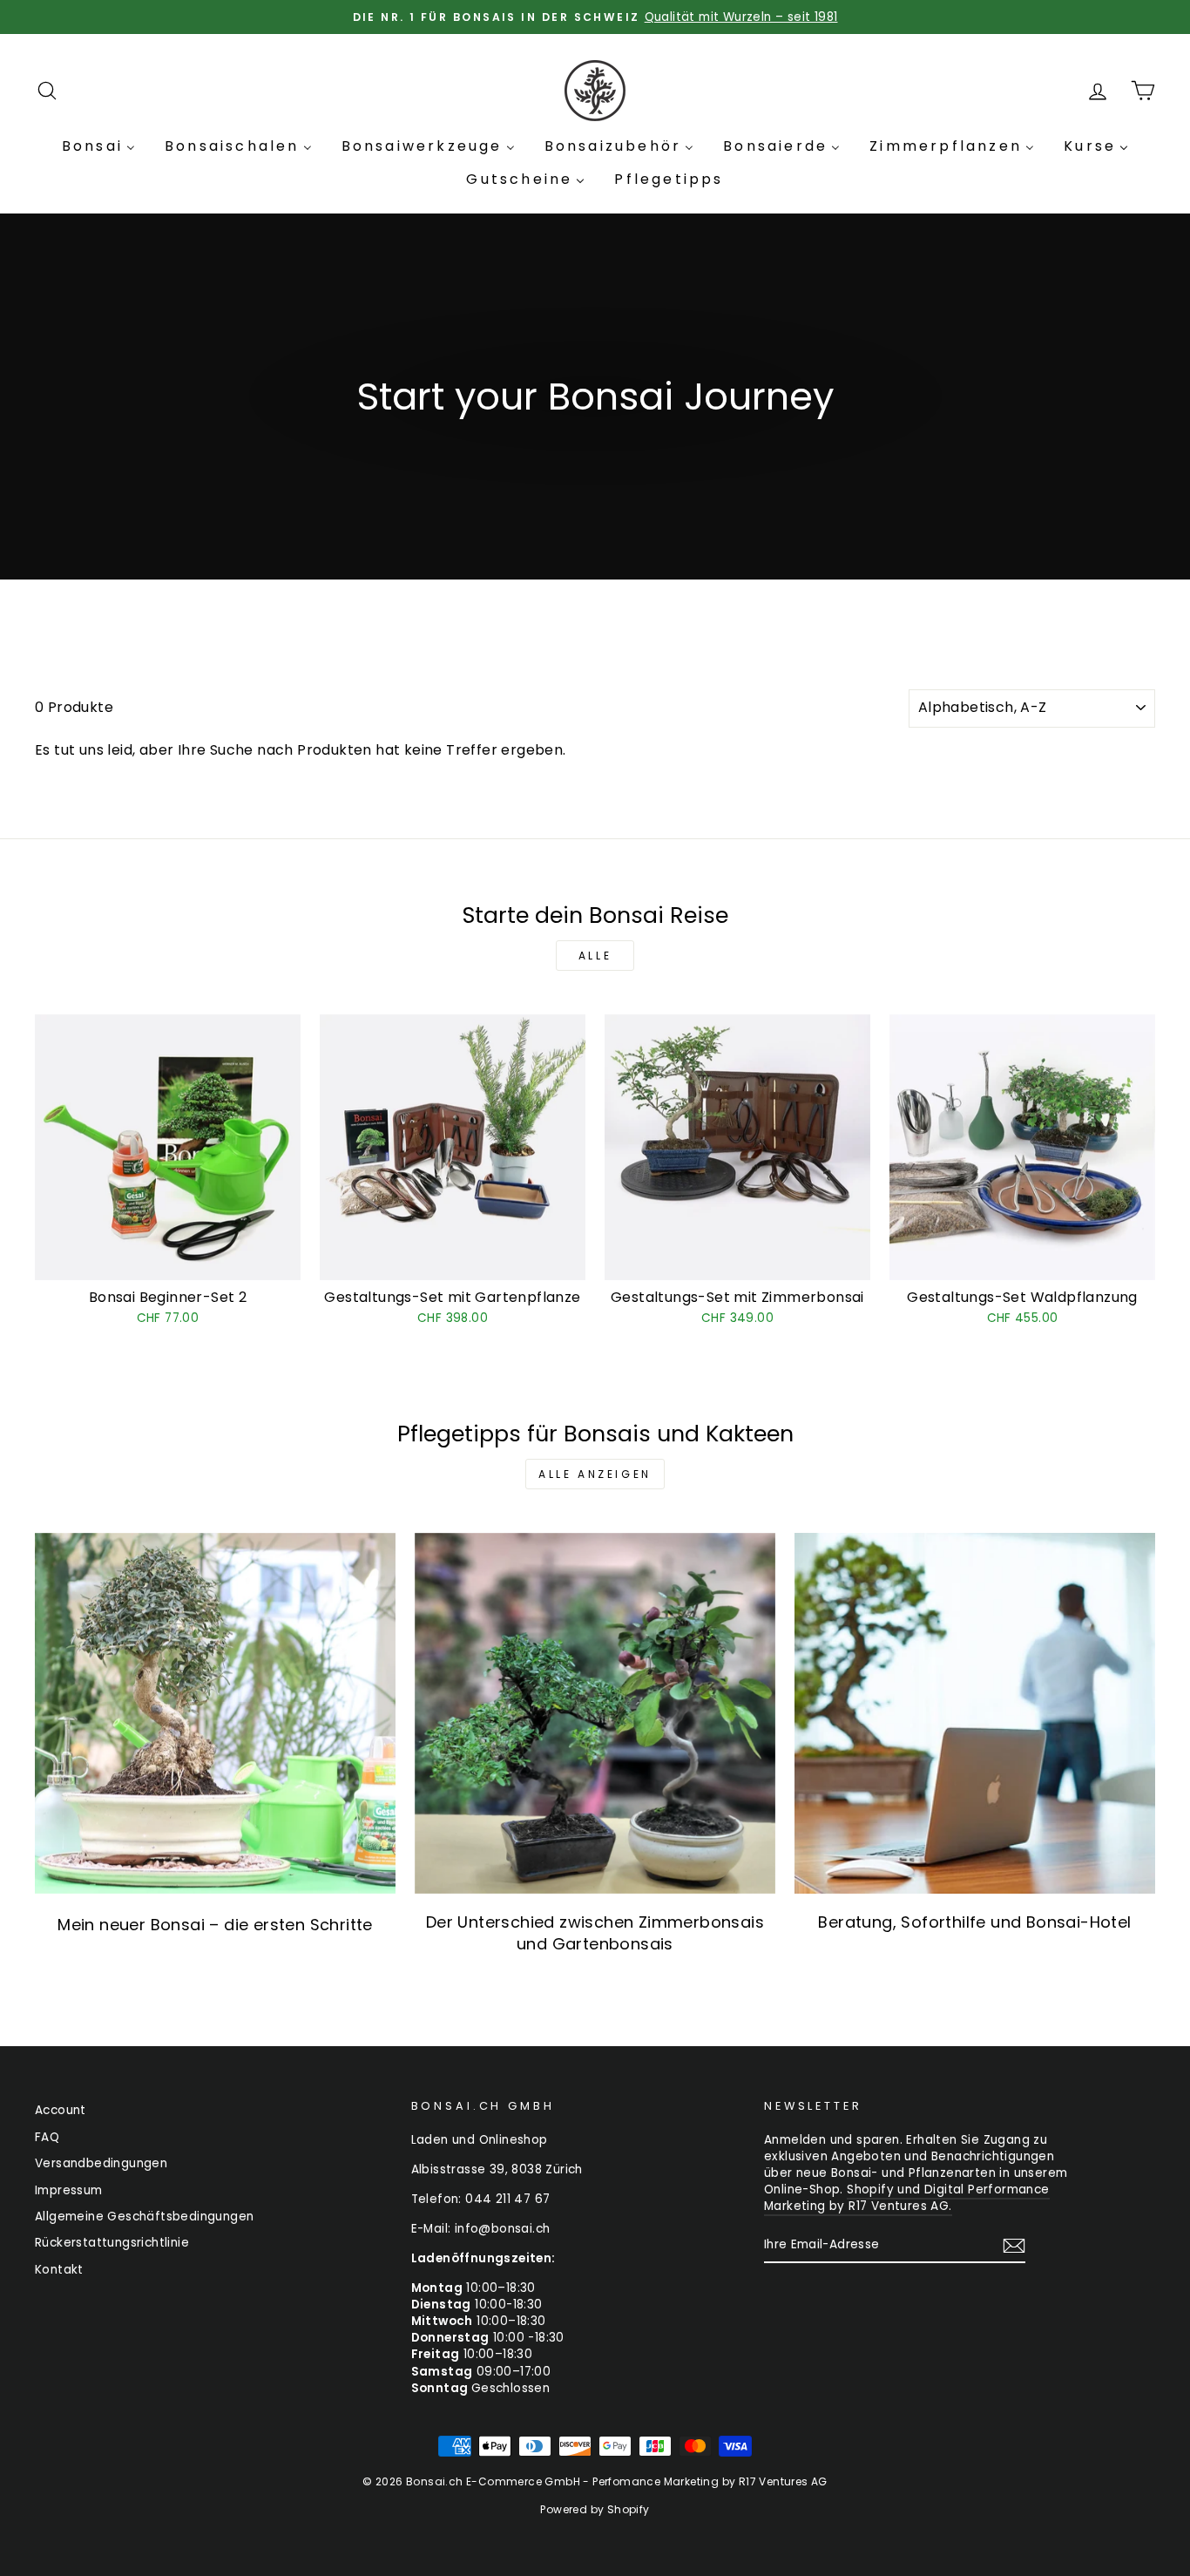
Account (61, 2110)
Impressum (69, 2190)
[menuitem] (98, 146)
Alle (595, 956)
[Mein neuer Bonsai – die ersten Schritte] (215, 1713)
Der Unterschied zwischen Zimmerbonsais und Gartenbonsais (595, 1933)
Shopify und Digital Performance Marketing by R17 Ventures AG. (907, 2198)
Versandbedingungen (101, 2163)
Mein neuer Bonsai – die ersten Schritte (215, 1925)
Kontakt (59, 2270)
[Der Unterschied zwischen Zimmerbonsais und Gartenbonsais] (595, 1713)
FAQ (47, 2137)
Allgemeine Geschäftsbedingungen (144, 2217)
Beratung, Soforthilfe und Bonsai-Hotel (974, 1922)
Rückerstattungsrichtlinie (112, 2243)
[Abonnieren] (1014, 2246)
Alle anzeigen (595, 1474)
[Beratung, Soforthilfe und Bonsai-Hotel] (975, 1713)
